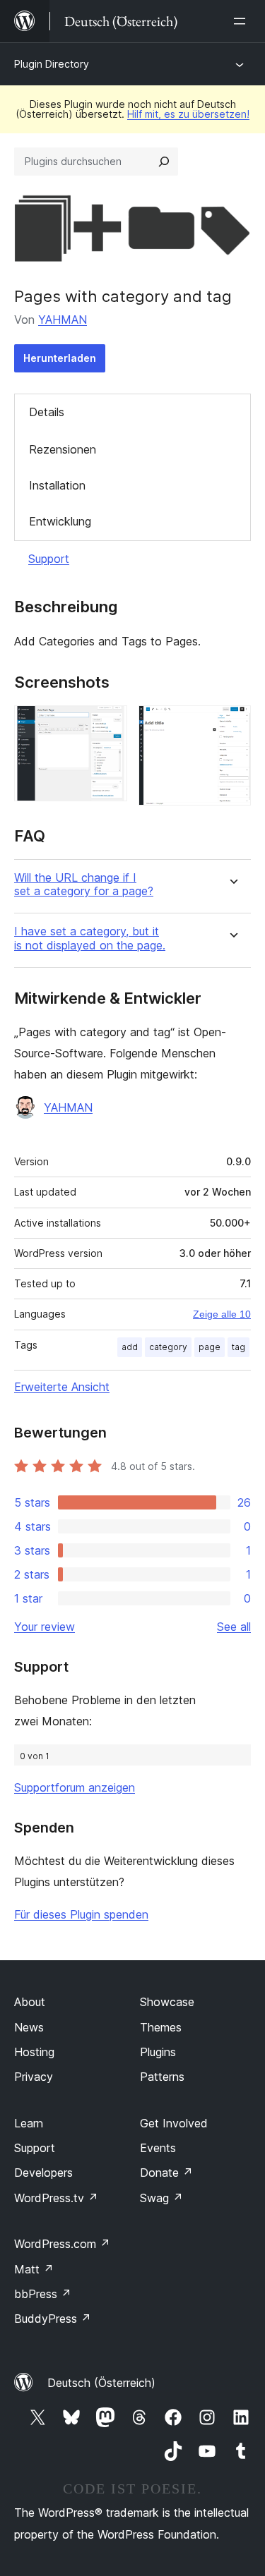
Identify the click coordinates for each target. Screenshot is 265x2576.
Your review (45, 1627)
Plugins (158, 2052)
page (210, 1347)
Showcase (167, 2002)
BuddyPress (53, 2319)
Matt (34, 2269)
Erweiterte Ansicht (62, 1387)
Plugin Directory (52, 64)
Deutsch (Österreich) (101, 2383)
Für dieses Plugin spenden (81, 1914)
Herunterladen (60, 358)
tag (238, 1347)
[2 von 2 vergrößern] (232, 724)
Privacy (34, 2077)
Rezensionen (63, 449)
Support (49, 559)
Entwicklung (60, 521)
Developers (43, 2173)
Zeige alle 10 (222, 1314)
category (168, 1347)
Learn (29, 2123)
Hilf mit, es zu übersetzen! (188, 114)
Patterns (162, 2077)
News (29, 2027)
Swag (161, 2198)
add (130, 1347)
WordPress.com (62, 2244)
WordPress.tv (56, 2198)
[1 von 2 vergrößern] (108, 724)
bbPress (43, 2294)
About (30, 2002)
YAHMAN (63, 320)
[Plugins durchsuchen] (164, 162)
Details (47, 412)
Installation (57, 485)
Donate (166, 2173)
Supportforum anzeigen (75, 1787)
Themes (161, 2027)
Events (158, 2148)
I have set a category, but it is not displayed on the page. (90, 938)
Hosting (34, 2052)
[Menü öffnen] (242, 21)
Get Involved (174, 2123)
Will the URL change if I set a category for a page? (84, 885)
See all (234, 1627)
